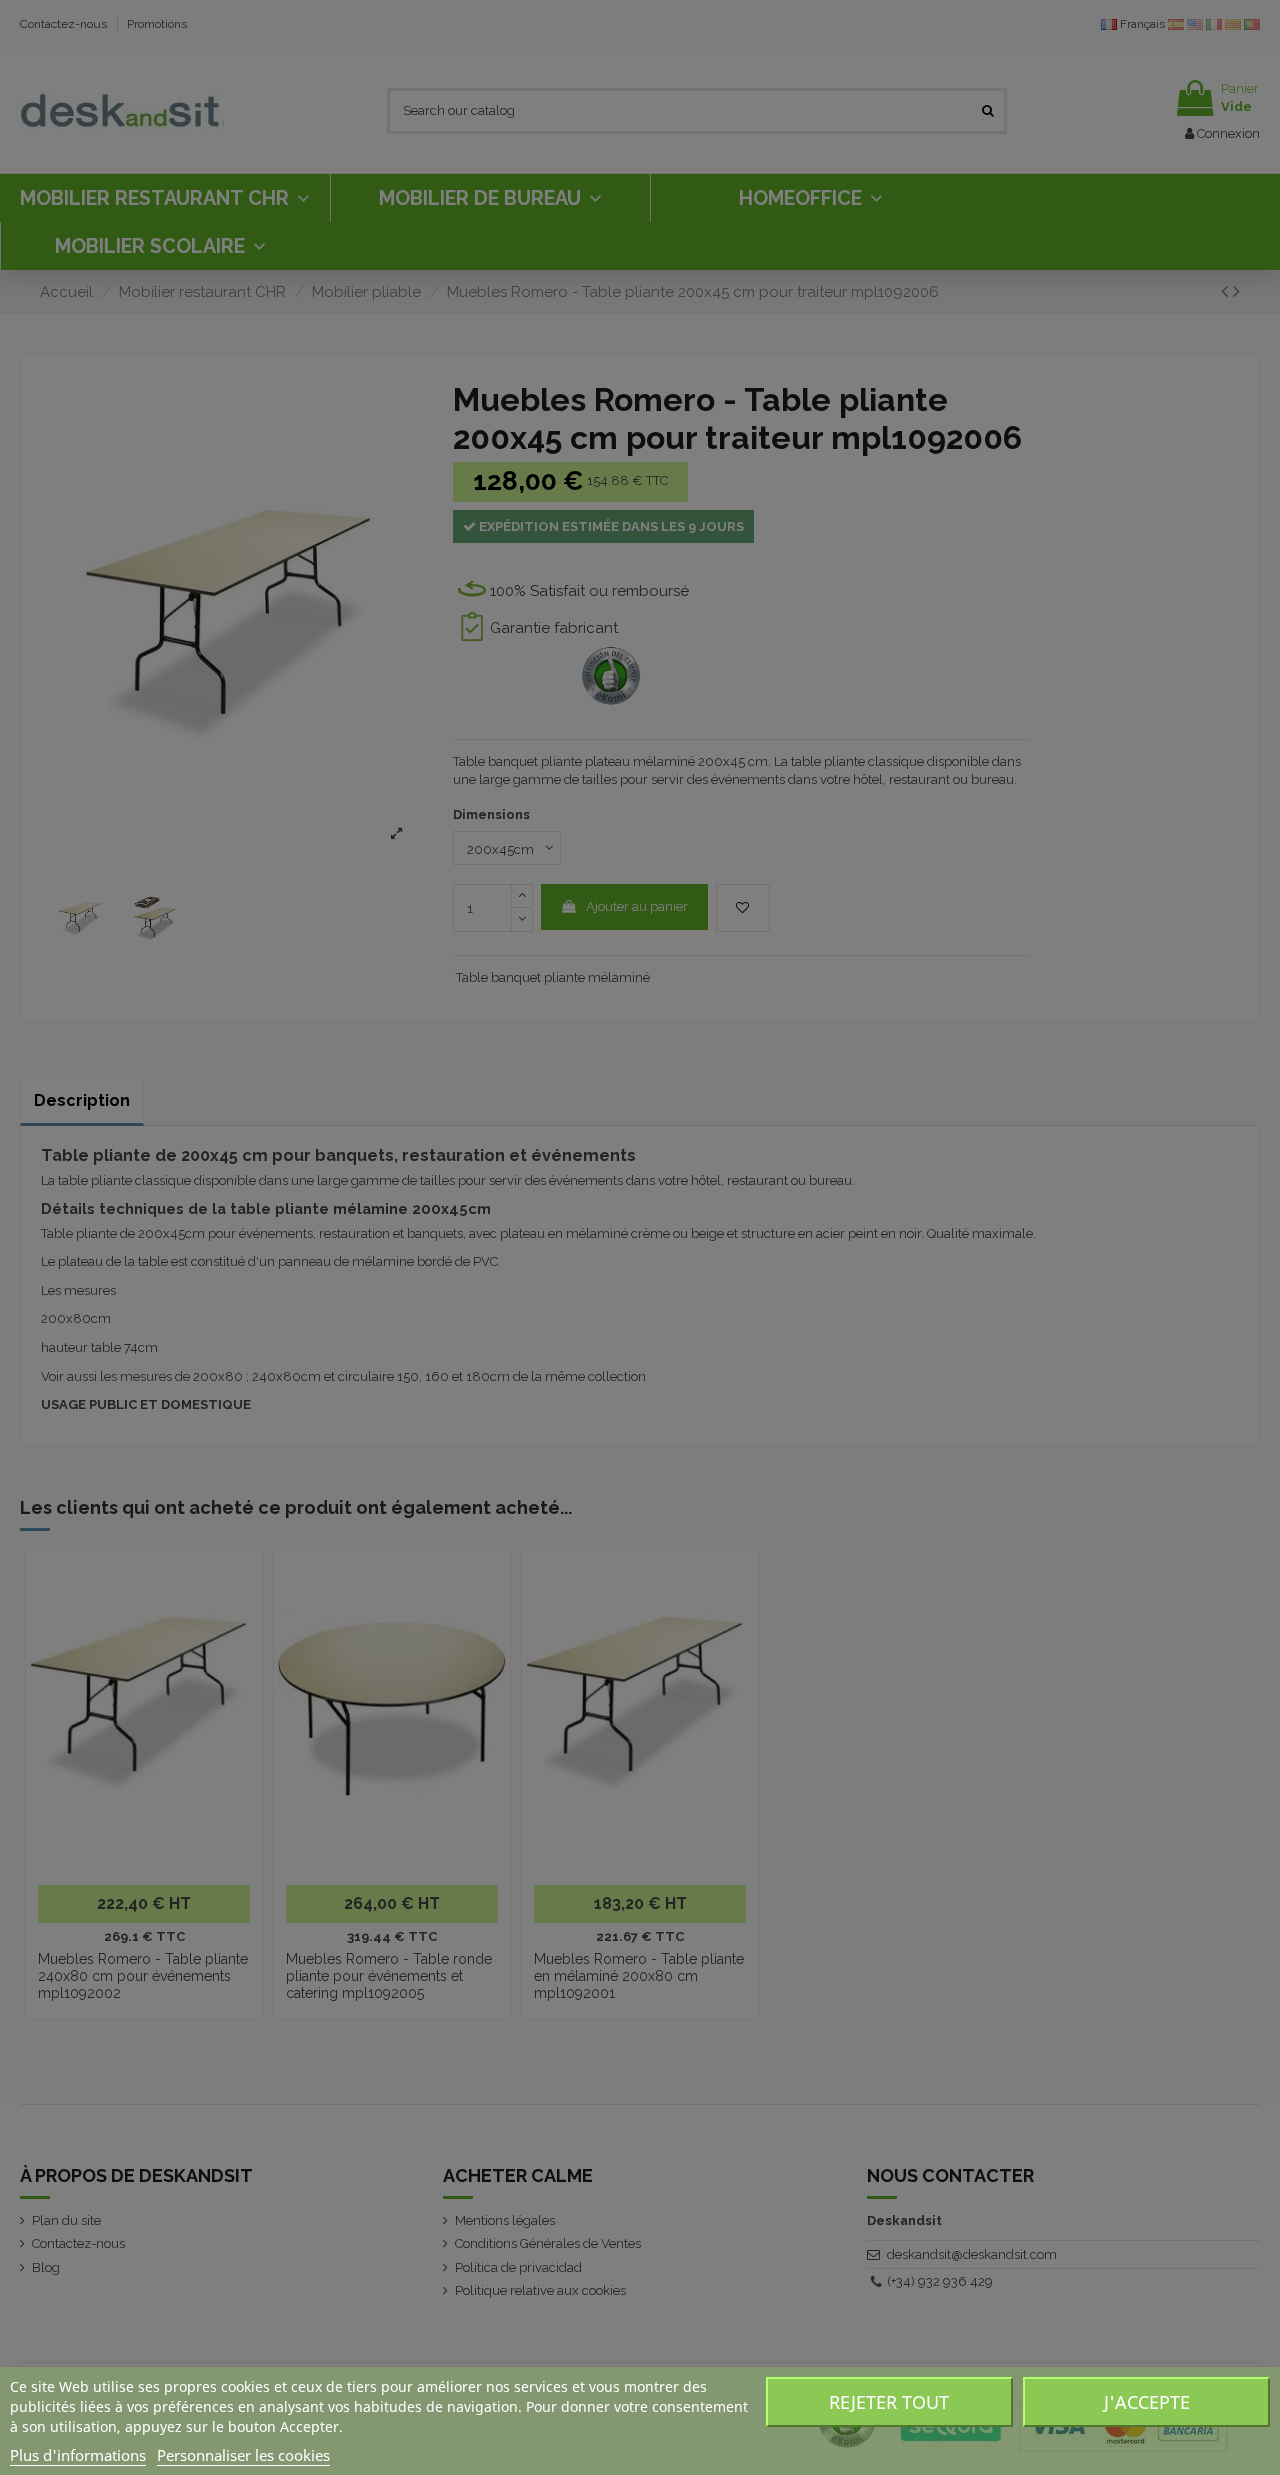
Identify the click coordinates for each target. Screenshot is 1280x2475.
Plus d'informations (78, 2455)
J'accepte (1147, 2402)
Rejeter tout (889, 2402)
